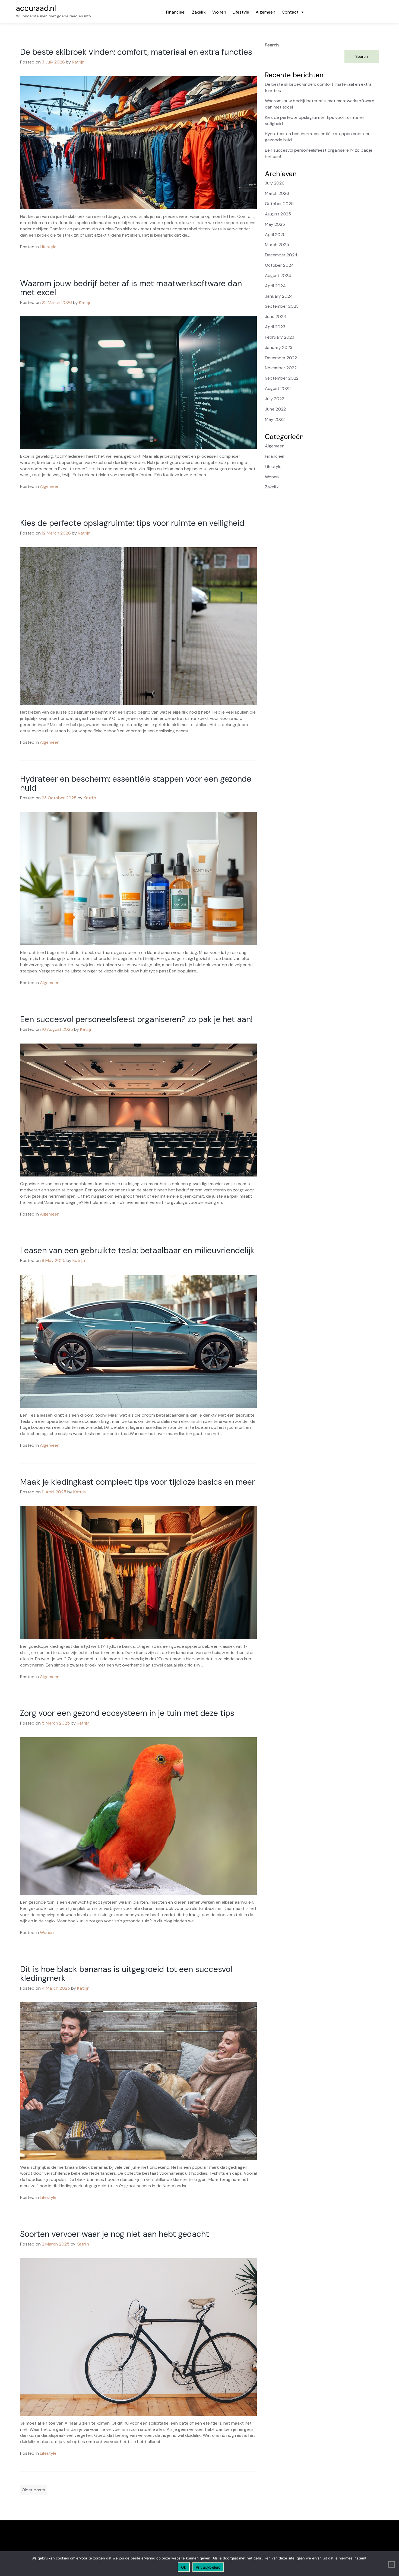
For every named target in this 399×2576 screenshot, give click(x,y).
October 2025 (279, 204)
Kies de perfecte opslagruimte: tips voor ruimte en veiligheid (132, 523)
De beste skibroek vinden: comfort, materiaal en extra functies (136, 52)
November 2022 (281, 368)
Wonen (219, 12)
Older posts (34, 2490)
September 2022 (282, 378)
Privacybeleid (208, 2567)
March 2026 (277, 193)
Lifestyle (241, 12)
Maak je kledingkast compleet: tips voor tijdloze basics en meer (137, 1482)
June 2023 (275, 317)
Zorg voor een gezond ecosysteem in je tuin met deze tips (127, 1713)
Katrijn (78, 62)
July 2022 (275, 399)
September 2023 (282, 306)
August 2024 (278, 276)
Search (272, 45)
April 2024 (275, 286)
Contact (290, 12)
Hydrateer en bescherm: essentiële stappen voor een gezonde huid (136, 783)
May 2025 (275, 224)
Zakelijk (199, 12)
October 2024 (279, 265)
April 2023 (275, 327)
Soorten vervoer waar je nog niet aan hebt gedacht (115, 2234)
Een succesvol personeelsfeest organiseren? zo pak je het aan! (136, 1019)
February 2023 (280, 337)
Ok (184, 2567)
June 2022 (275, 409)
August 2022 (278, 388)
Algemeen (265, 12)
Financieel (176, 12)
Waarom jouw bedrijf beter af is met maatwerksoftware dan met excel (131, 288)
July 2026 (275, 183)
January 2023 (279, 347)
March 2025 (277, 245)
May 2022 (275, 419)
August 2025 (278, 214)
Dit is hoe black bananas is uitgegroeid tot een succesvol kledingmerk (126, 1974)
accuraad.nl (36, 8)
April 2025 (275, 235)
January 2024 (279, 296)
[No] (392, 2564)
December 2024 (281, 255)
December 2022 (281, 358)
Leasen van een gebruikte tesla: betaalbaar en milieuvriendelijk (137, 1250)
